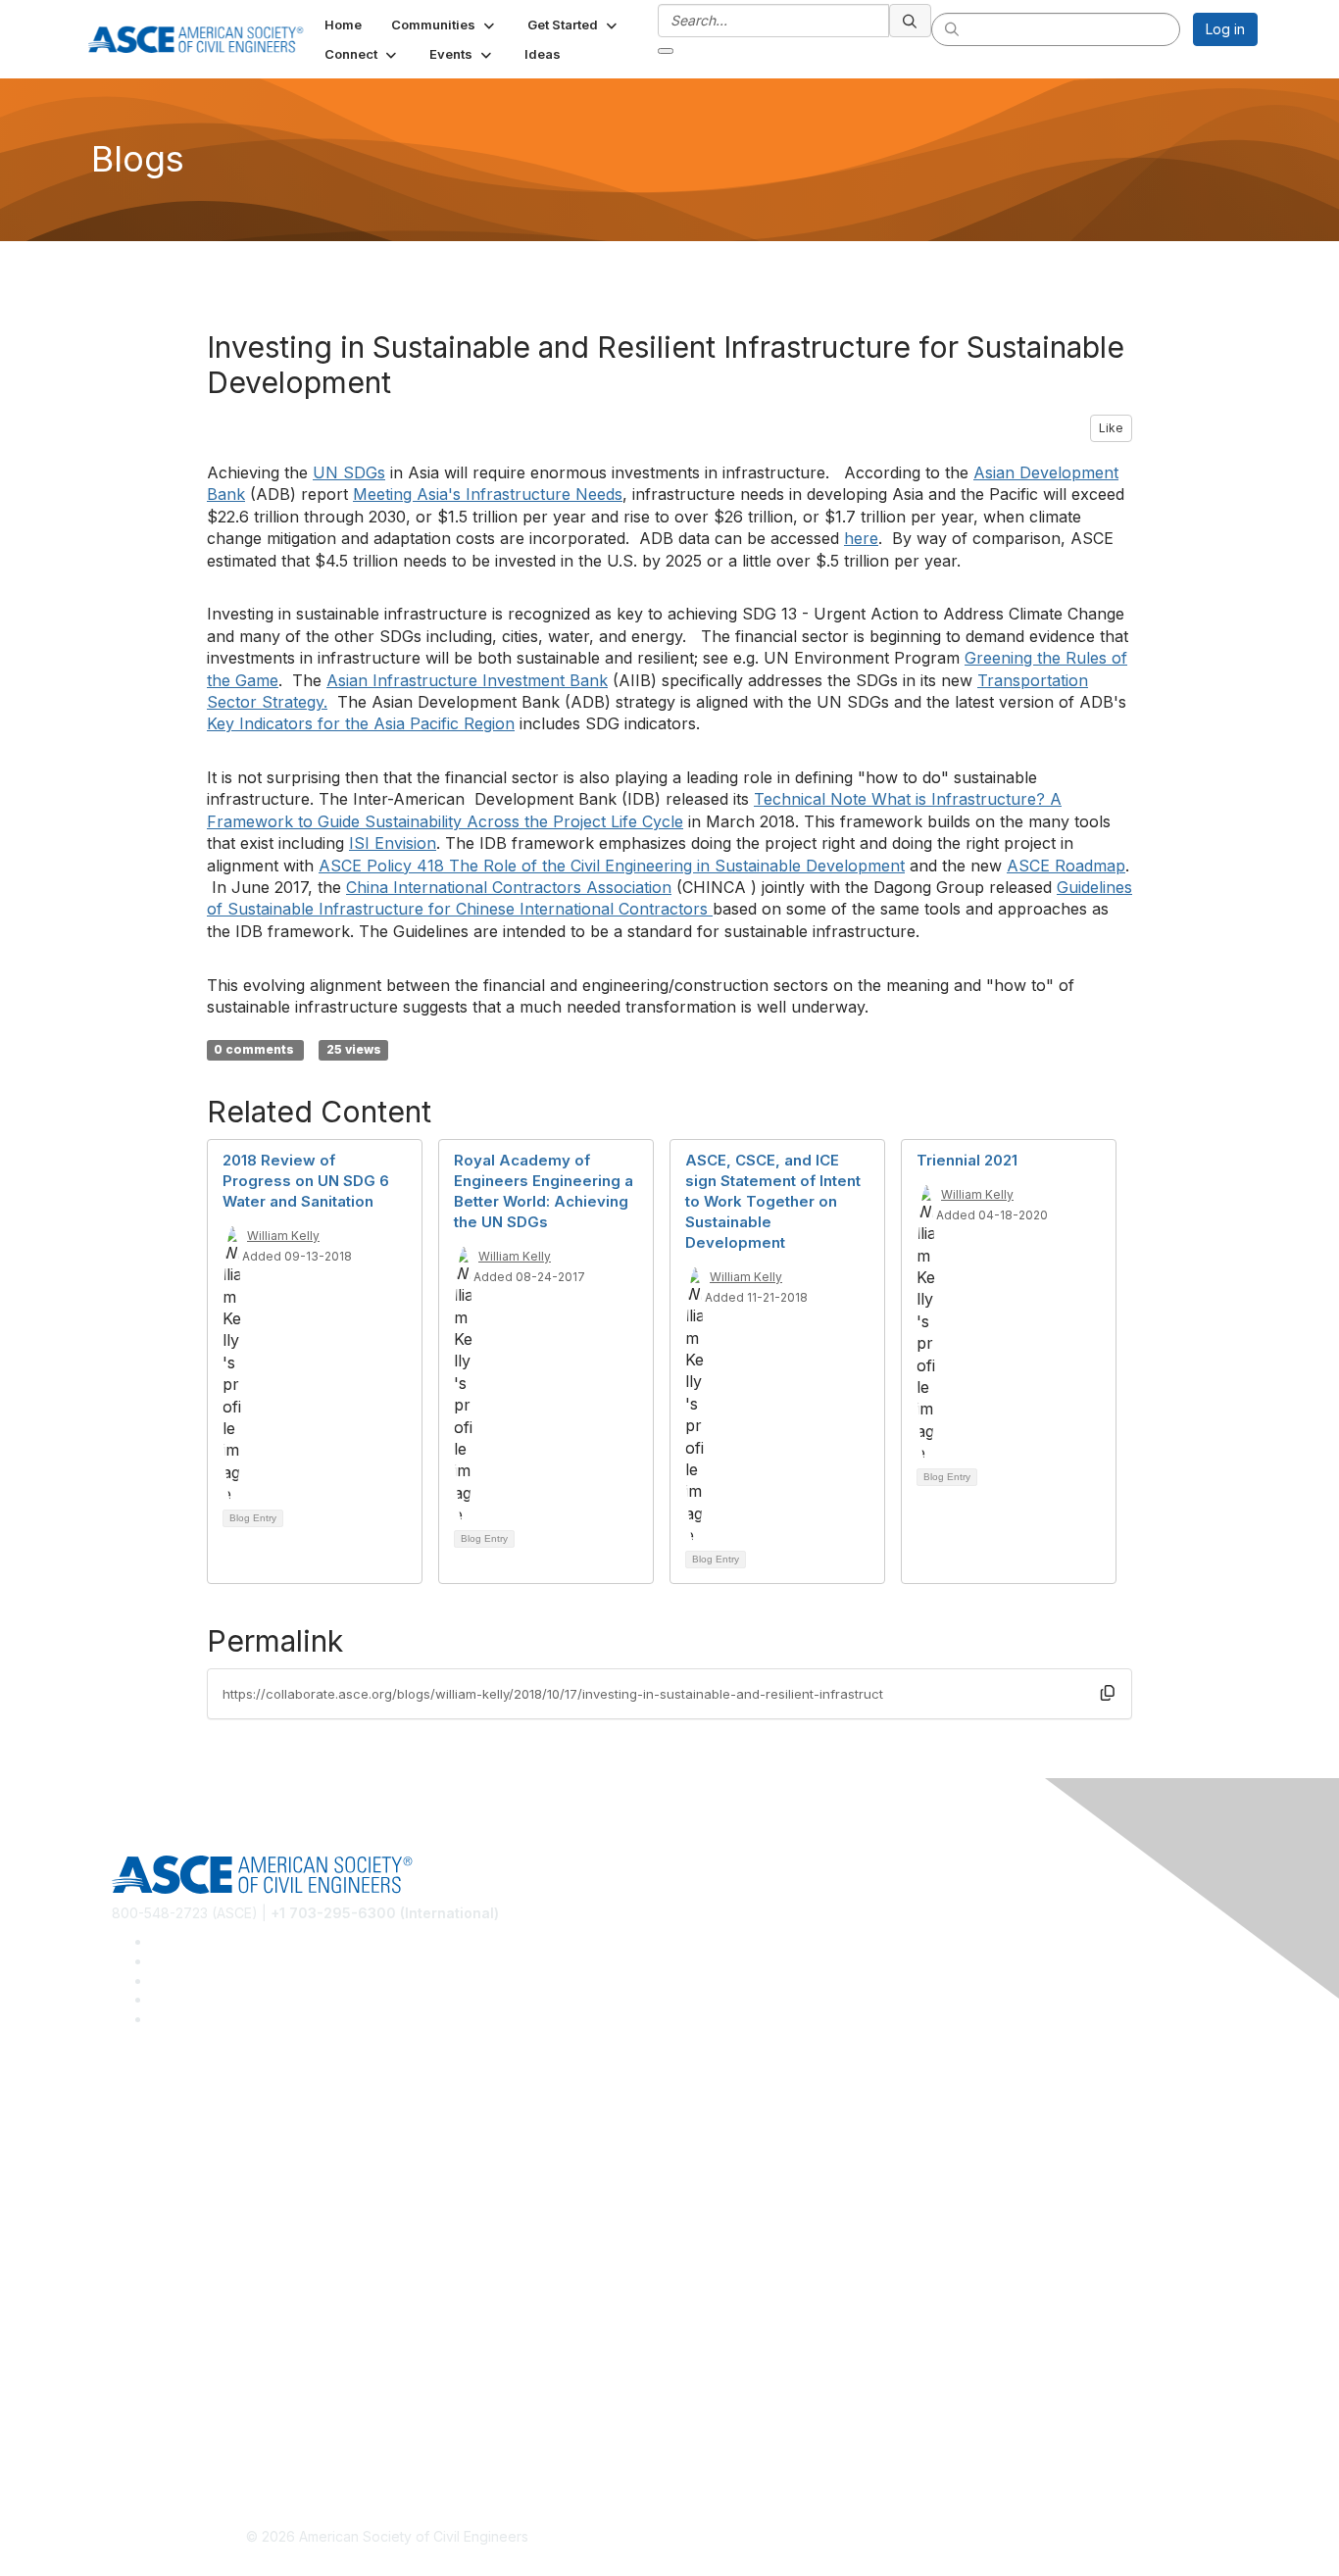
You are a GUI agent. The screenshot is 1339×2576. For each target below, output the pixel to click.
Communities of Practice (190, 2102)
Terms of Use (155, 2416)
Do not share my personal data (211, 2444)
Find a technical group (184, 2161)
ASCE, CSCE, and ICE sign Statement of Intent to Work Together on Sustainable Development (773, 1201)
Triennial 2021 (967, 1160)
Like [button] (1111, 428)
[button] (445, 25)
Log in (1225, 29)
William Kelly (283, 1236)
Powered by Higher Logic (952, 2538)
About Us (141, 2386)
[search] (911, 21)
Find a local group (170, 2131)
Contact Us (147, 2302)
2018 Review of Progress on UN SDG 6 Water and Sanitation (306, 1181)
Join (125, 2244)
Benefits (138, 2274)
